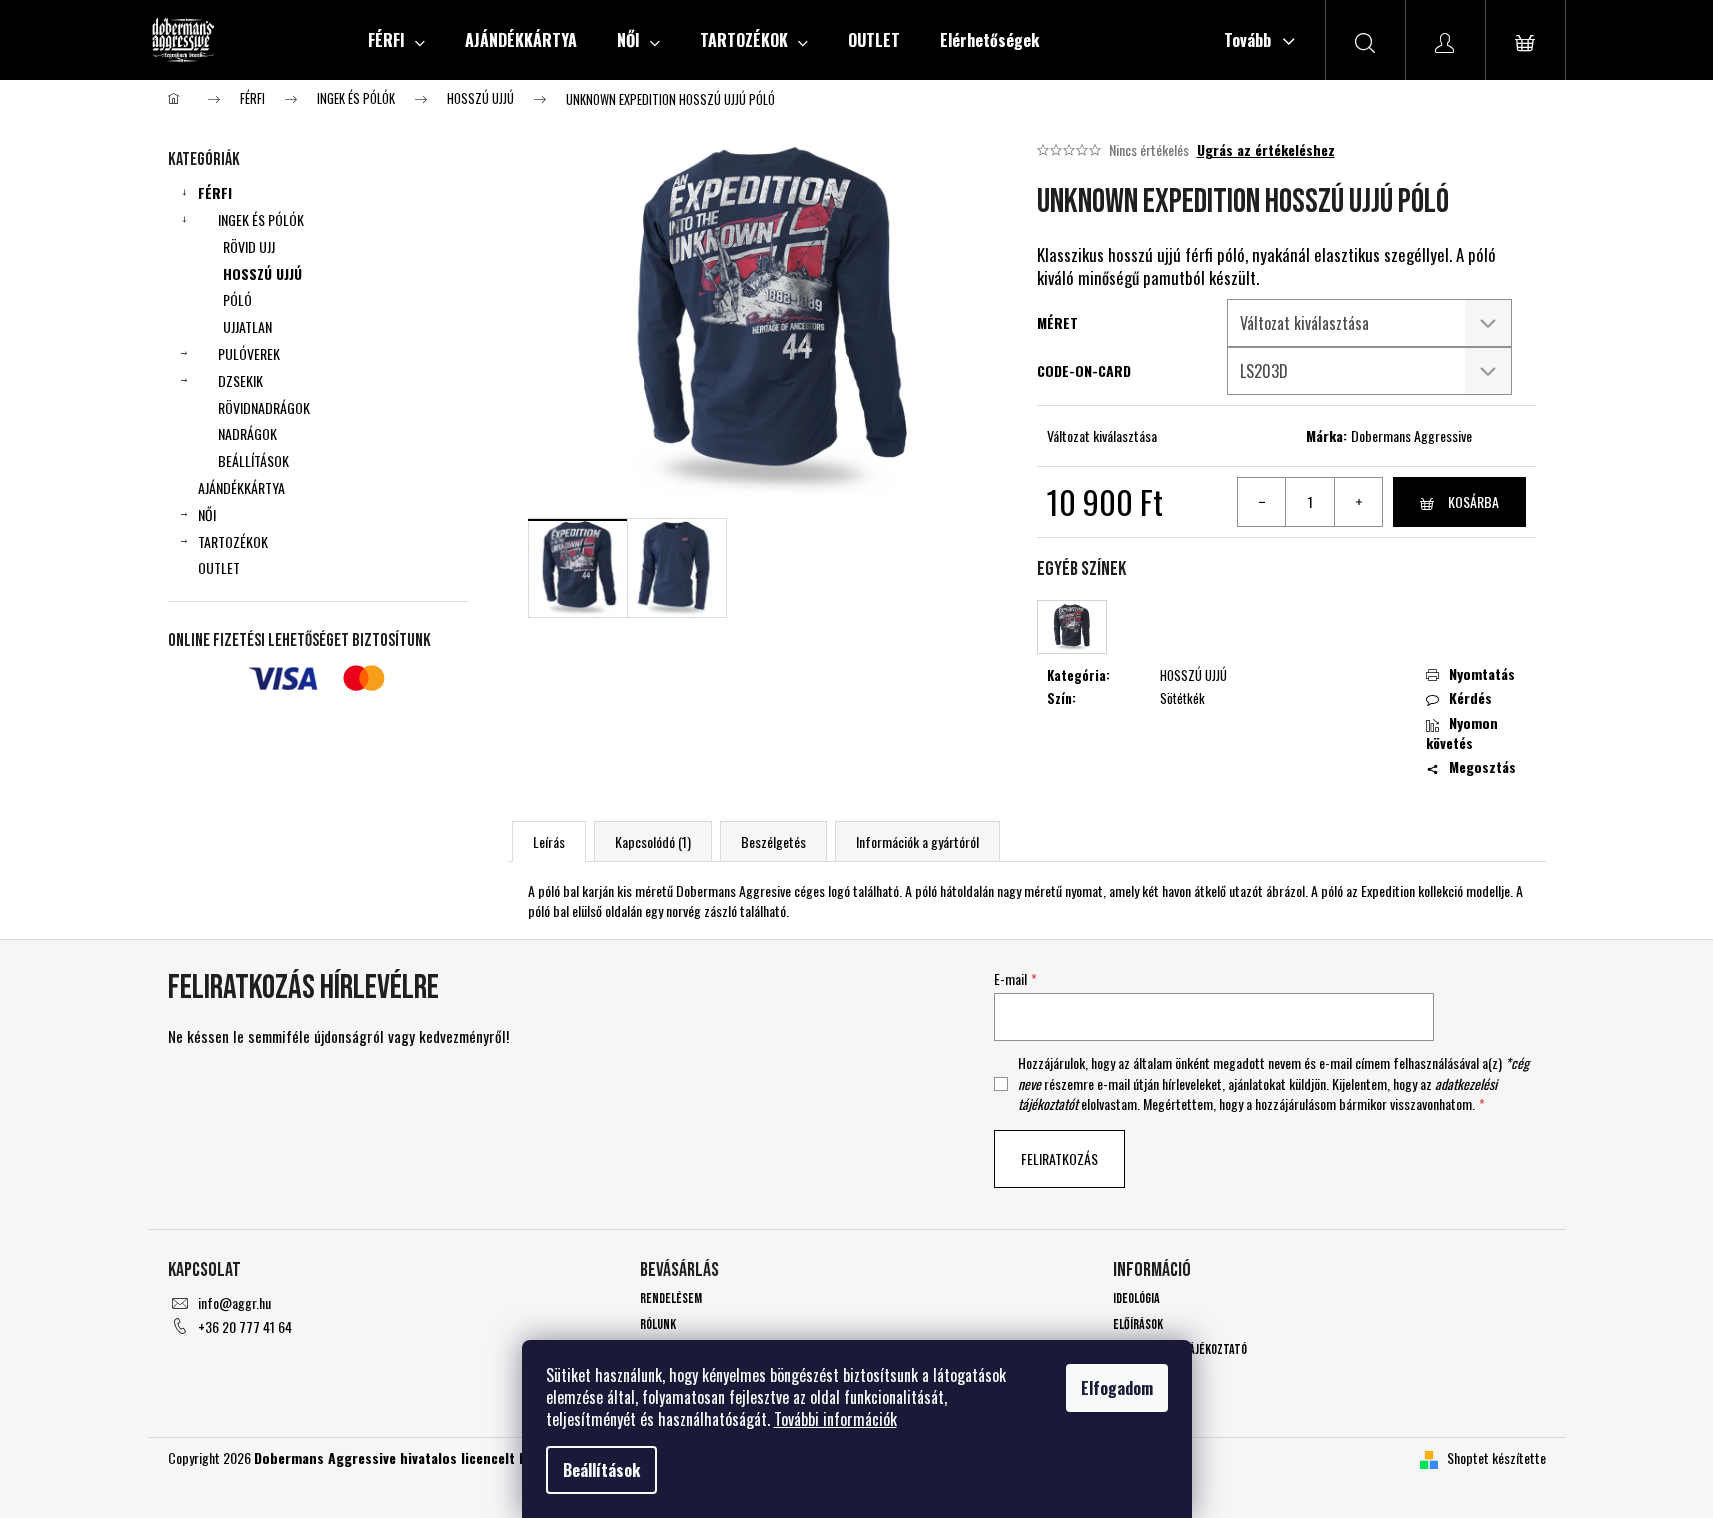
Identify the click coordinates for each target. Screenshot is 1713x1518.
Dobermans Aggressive (1411, 435)
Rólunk (658, 1324)
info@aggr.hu (234, 1302)
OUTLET (219, 567)
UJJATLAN (247, 326)
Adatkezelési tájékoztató (1180, 1349)
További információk (835, 1419)
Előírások (1138, 1324)
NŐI (207, 514)
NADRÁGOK (247, 433)
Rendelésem (671, 1298)
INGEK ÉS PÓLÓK (261, 219)
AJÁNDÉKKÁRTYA (241, 487)
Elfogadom (1117, 1388)
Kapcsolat (1139, 1374)
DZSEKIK (240, 380)
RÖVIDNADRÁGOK (264, 407)
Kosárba (1473, 501)
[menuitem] (396, 40)
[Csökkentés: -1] (1262, 502)
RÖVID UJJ (249, 246)
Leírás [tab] (549, 841)
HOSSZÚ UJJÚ (262, 273)
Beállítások (601, 1470)
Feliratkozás (1059, 1158)
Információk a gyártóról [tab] (917, 841)
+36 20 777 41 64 (245, 1326)
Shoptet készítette (1496, 1457)
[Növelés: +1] (1358, 502)
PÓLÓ (237, 299)
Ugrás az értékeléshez (1266, 150)
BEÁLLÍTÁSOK (253, 460)
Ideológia (1136, 1298)
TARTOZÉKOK (233, 541)
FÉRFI (215, 192)
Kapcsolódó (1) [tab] (653, 841)
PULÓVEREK (249, 353)
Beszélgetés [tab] (773, 841)
